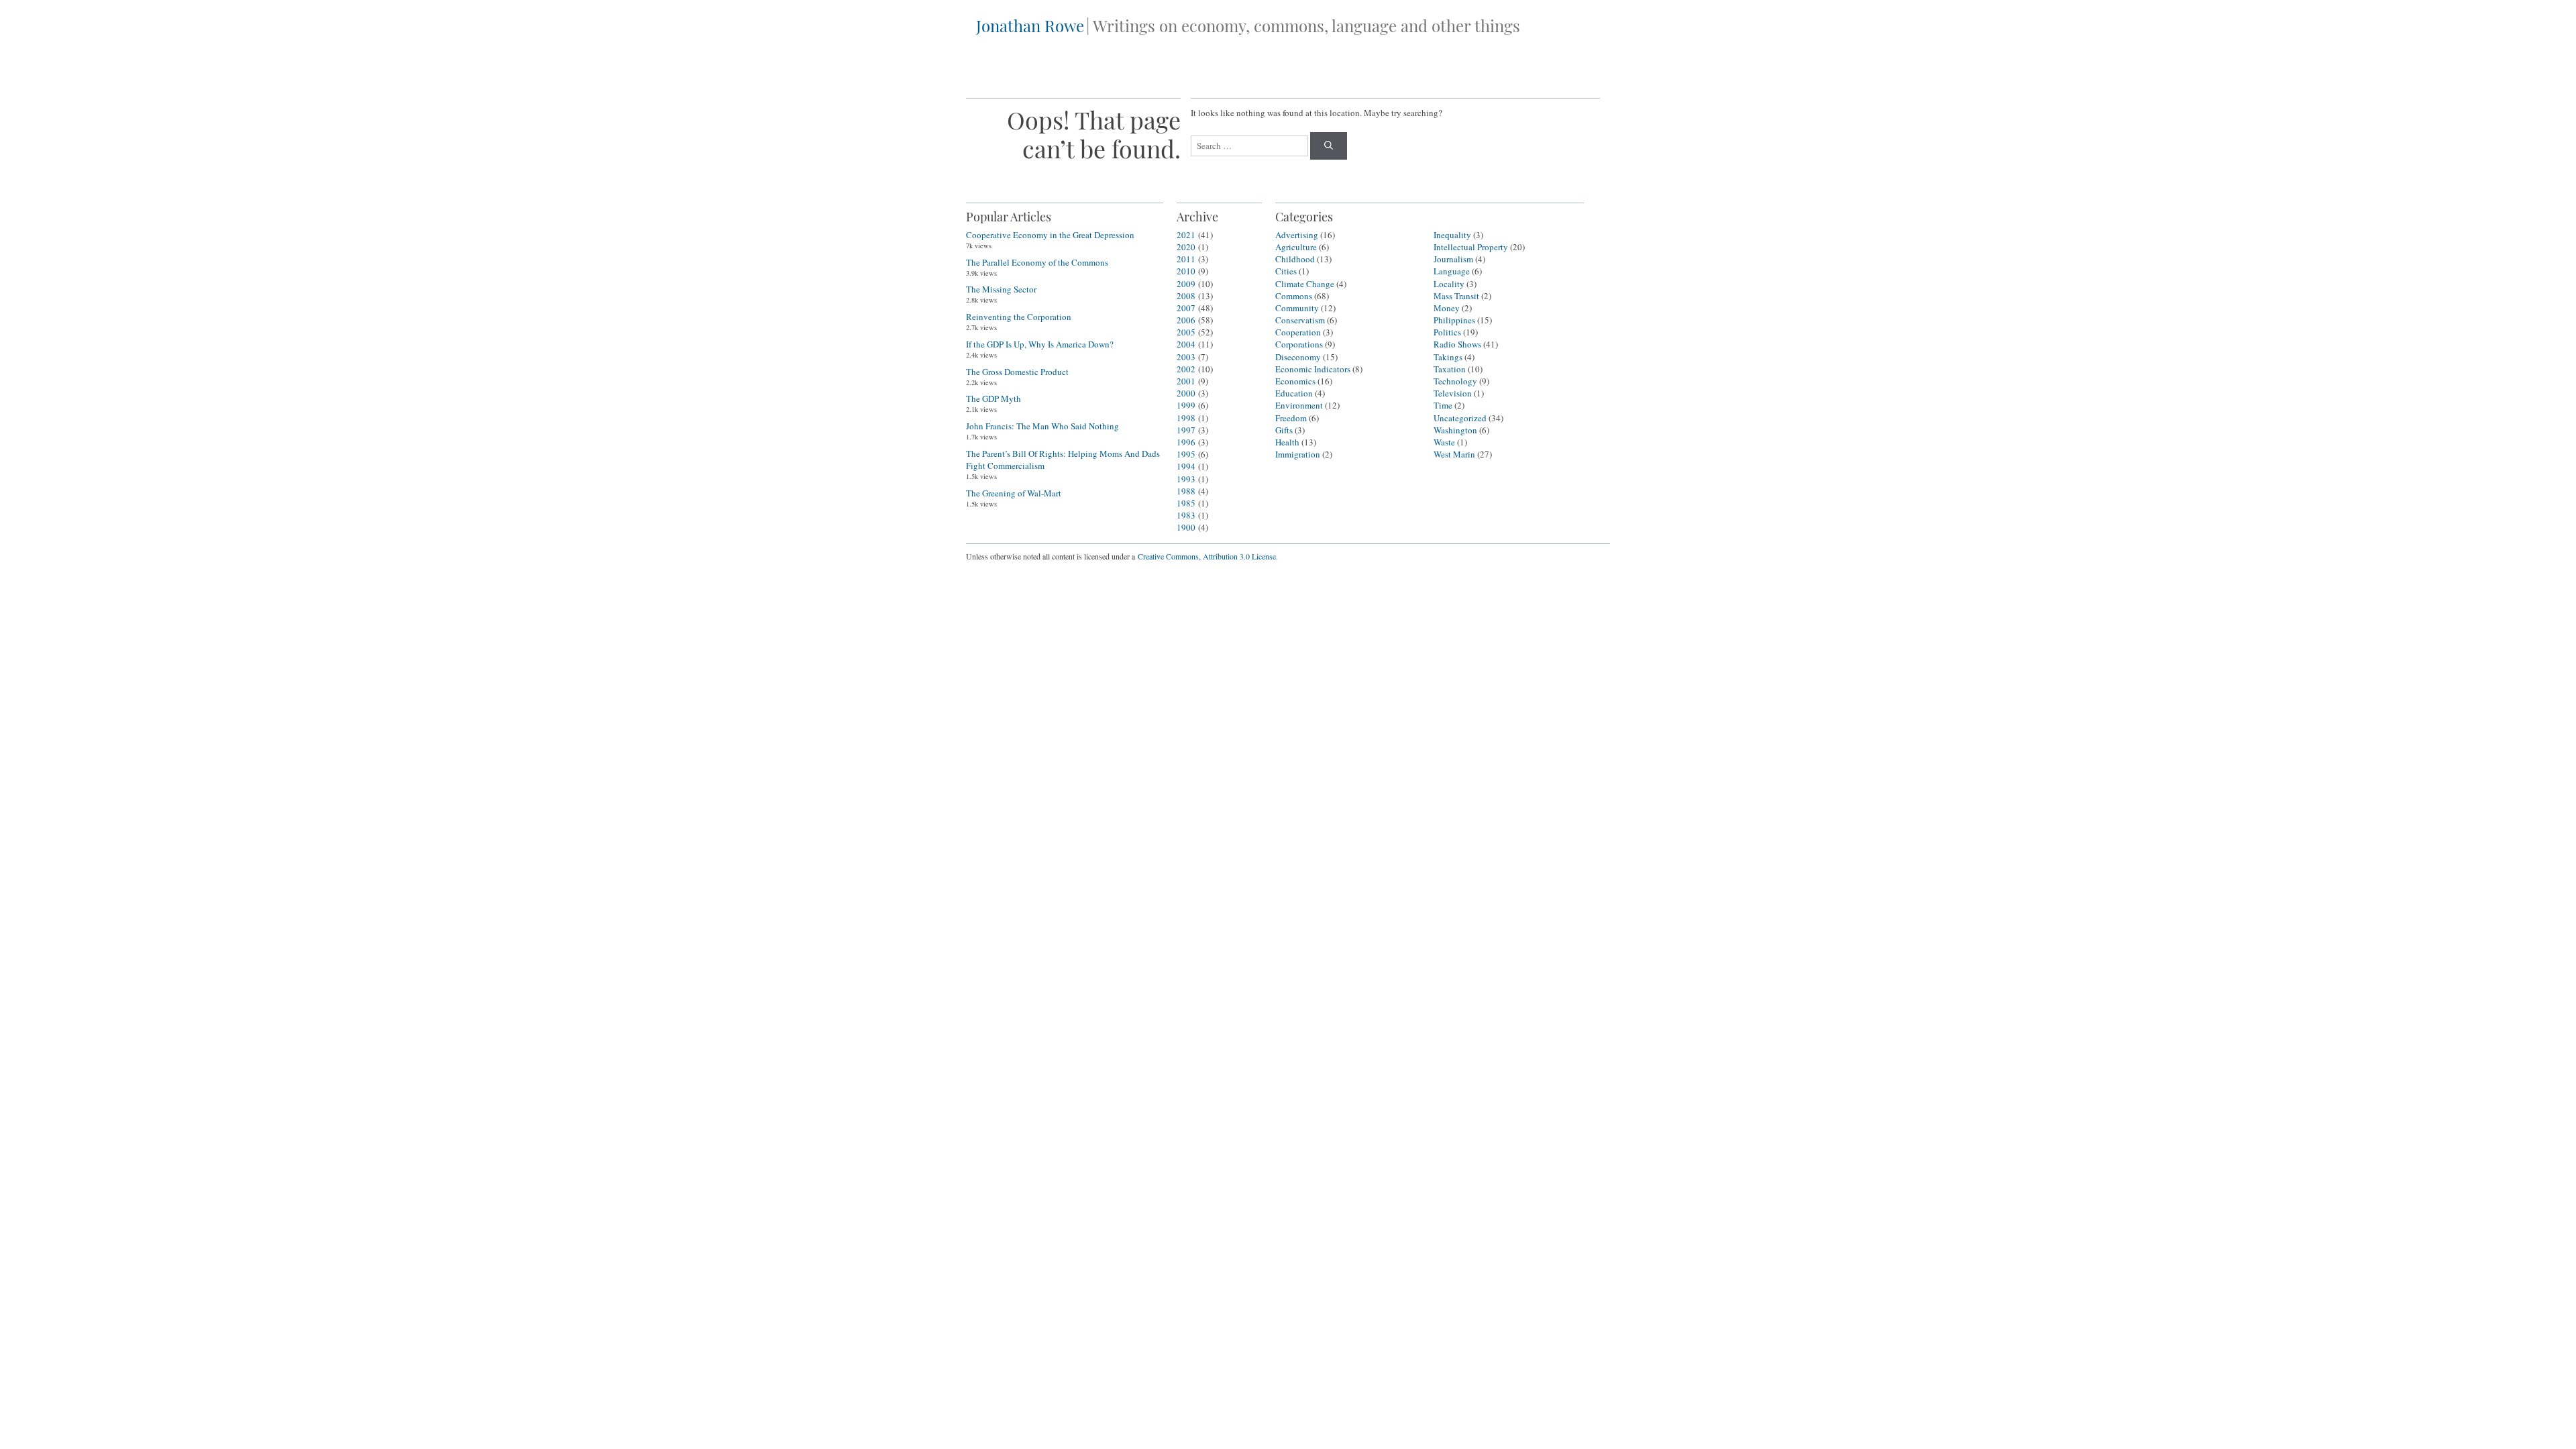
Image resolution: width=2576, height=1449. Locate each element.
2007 (1186, 308)
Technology (1455, 381)
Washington (1455, 430)
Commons (1294, 296)
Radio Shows (1457, 344)
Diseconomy (1298, 357)
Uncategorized (1460, 418)
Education (1294, 393)
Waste (1444, 442)
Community (1297, 308)
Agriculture (1296, 247)
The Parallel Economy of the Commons (1037, 262)
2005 (1186, 332)
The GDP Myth (994, 398)
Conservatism (1300, 320)
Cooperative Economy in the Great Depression (1050, 235)
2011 (1186, 259)
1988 (1186, 491)
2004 (1186, 344)
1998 (1186, 418)
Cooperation (1298, 332)
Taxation (1450, 369)
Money (1447, 308)
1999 (1186, 405)
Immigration (1298, 454)
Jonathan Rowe (1030, 25)
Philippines (1454, 320)
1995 (1186, 454)
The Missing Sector (1001, 289)
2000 (1186, 393)
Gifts (1284, 430)
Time (1443, 405)
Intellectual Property (1471, 247)
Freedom (1291, 418)
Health (1287, 442)
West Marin (1454, 454)
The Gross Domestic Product (1017, 372)
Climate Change (1305, 284)
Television (1453, 393)
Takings (1448, 357)
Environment (1299, 405)
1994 (1186, 466)
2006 (1186, 320)
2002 (1186, 369)
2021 (1186, 235)
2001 (1186, 381)
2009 (1186, 284)
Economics (1295, 381)
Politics (1447, 332)
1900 (1186, 527)
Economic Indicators (1313, 369)
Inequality (1452, 235)
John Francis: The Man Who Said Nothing (1042, 426)
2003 (1186, 357)
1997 (1186, 430)
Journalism (1453, 259)
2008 (1186, 296)
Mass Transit (1456, 296)
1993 (1186, 479)
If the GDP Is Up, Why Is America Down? (1040, 344)
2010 (1186, 271)
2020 (1186, 247)
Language (1452, 271)
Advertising (1297, 235)
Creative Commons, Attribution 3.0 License (1207, 556)
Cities (1286, 271)
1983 (1186, 515)
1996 (1186, 442)
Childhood (1295, 259)
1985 (1186, 503)
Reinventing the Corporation (1019, 317)
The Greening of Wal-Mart (1014, 493)
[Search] (1329, 146)
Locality (1449, 284)
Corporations (1299, 344)
